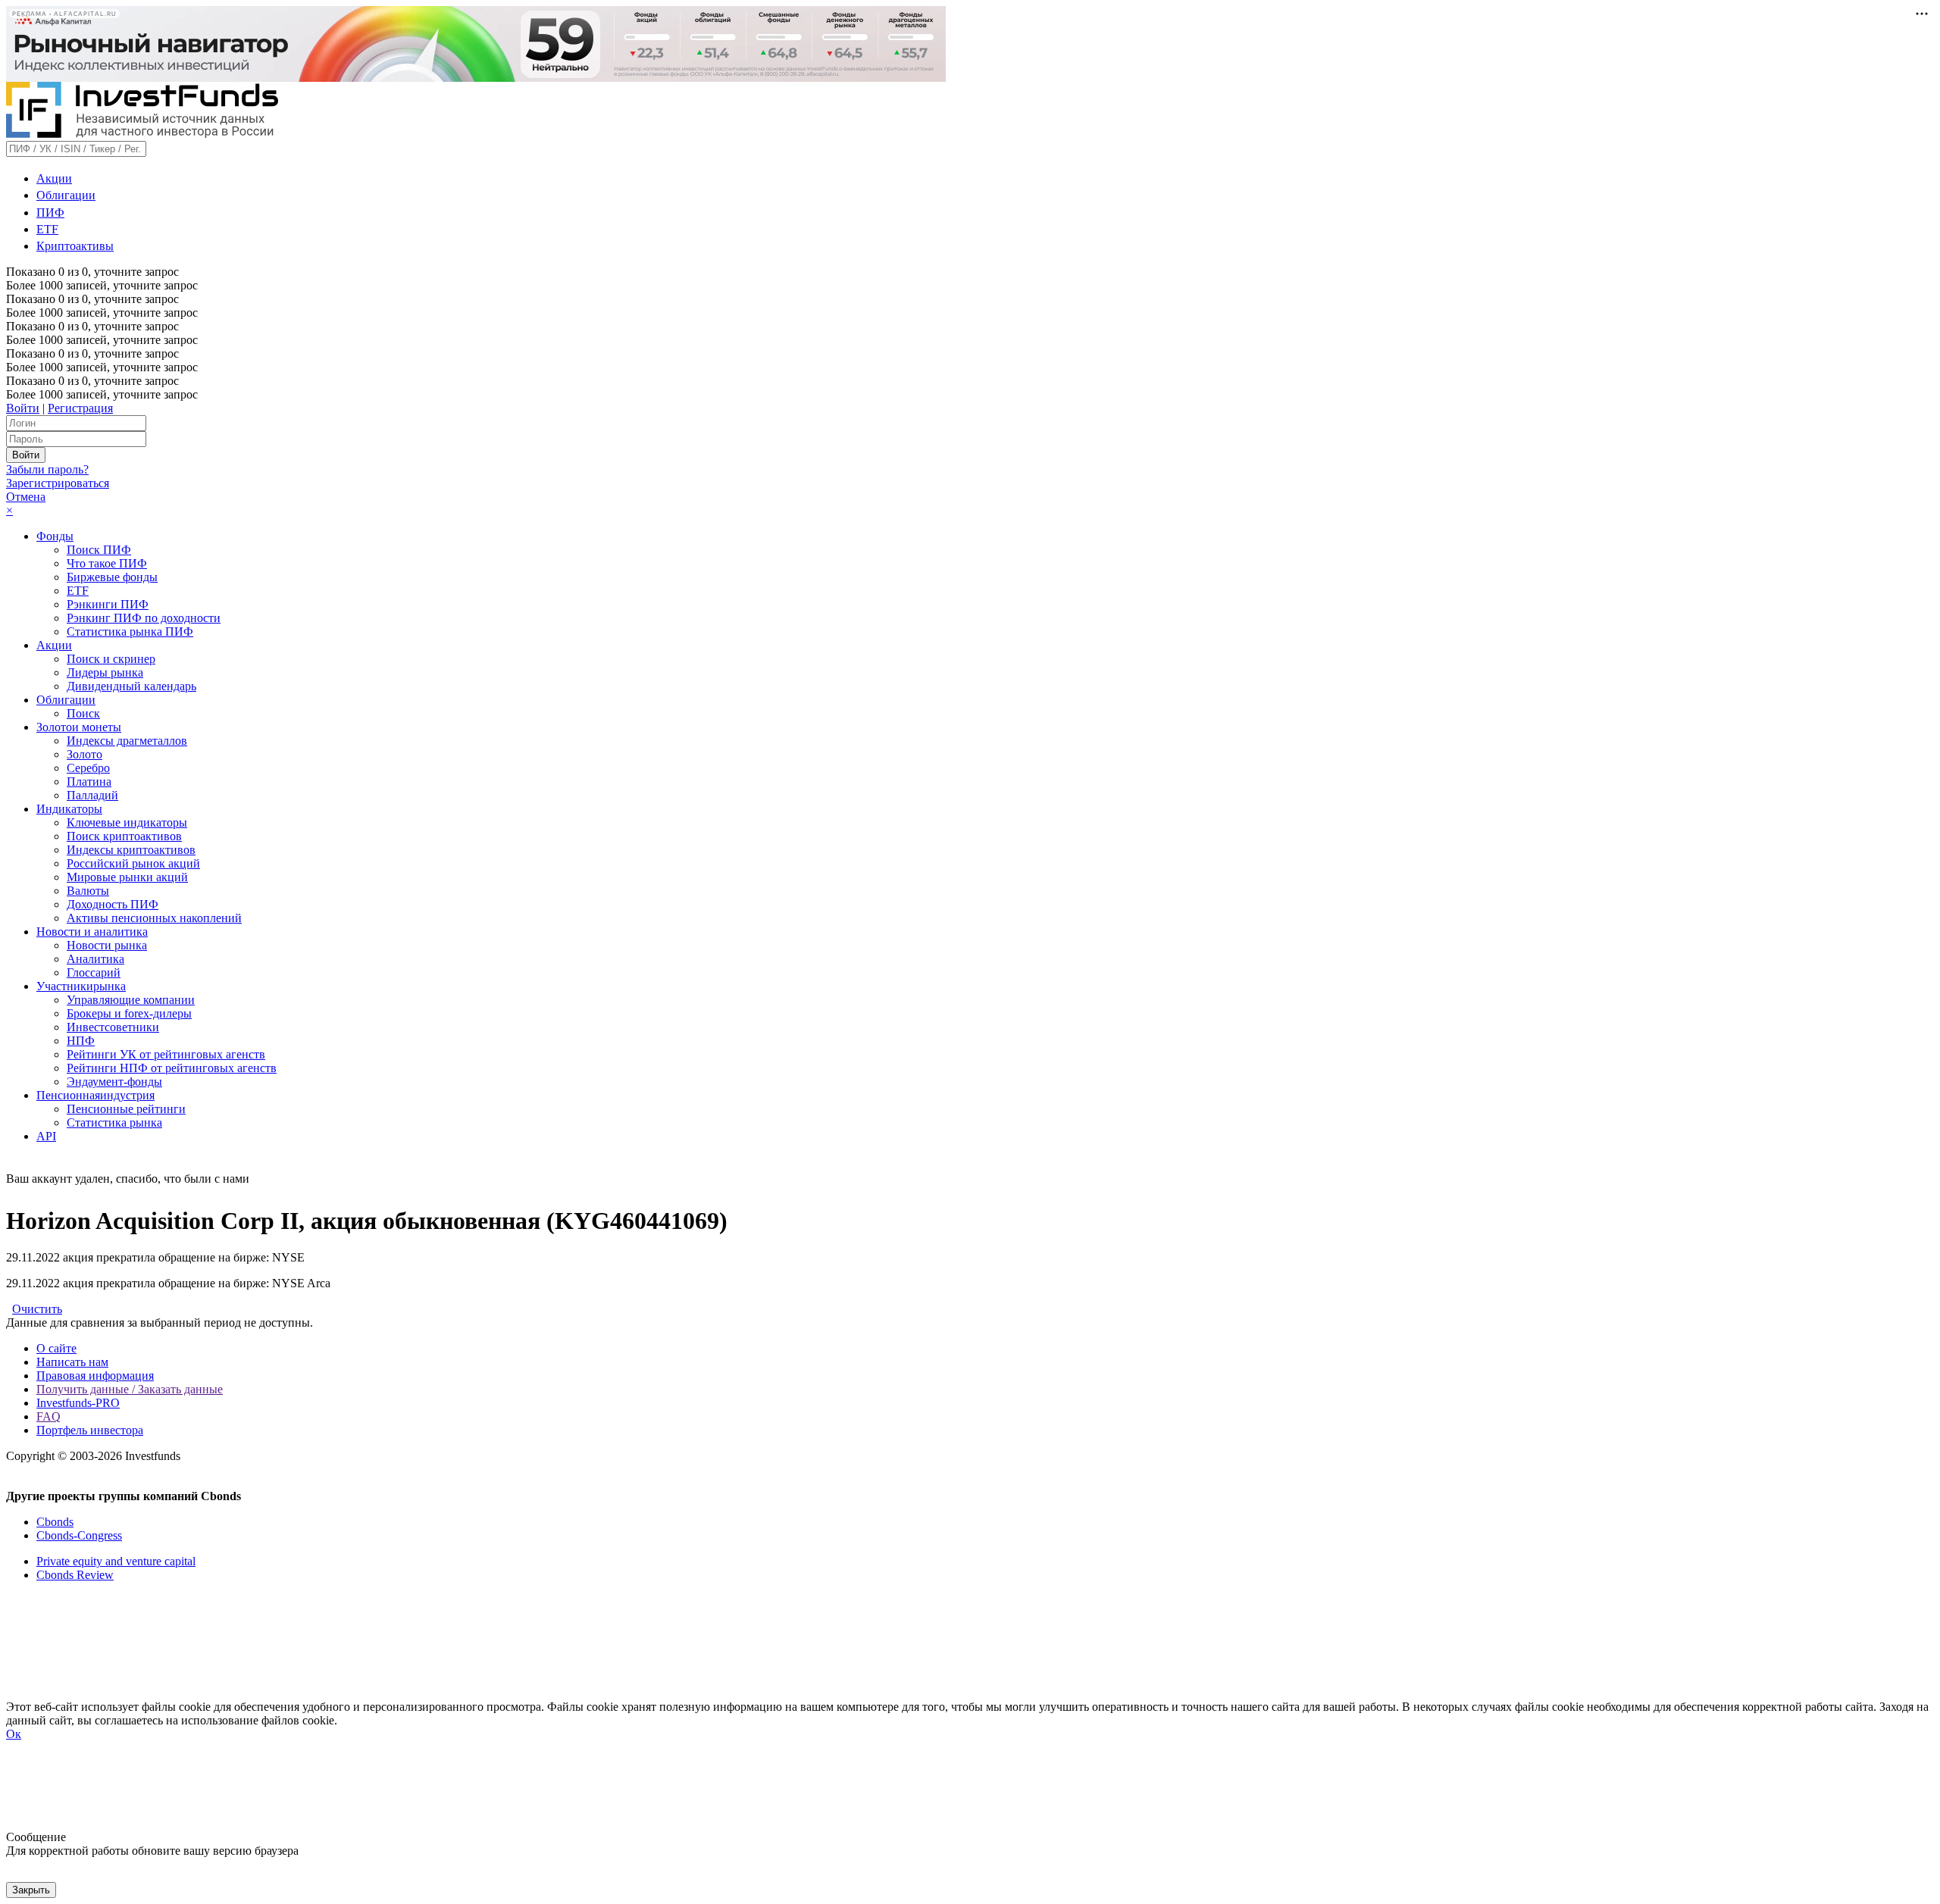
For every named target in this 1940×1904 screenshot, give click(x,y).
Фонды (55, 536)
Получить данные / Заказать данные (130, 1389)
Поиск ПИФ (99, 550)
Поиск (83, 713)
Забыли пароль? (47, 469)
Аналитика (95, 959)
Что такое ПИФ (107, 563)
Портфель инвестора (90, 1430)
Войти (23, 408)
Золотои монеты (79, 727)
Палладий (92, 795)
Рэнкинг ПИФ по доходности (144, 618)
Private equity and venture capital (116, 1561)
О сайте (56, 1348)
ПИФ (50, 213)
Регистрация (80, 408)
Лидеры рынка (105, 672)
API (46, 1136)
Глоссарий (94, 972)
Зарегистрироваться (58, 483)
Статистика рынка (114, 1122)
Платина (89, 782)
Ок (14, 1734)
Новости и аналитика (92, 932)
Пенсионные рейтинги (126, 1109)
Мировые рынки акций (127, 877)
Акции (54, 178)
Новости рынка (107, 945)
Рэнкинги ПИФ (108, 604)
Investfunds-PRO (78, 1403)
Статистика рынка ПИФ (130, 632)
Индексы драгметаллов (127, 741)
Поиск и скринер (111, 659)
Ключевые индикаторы (127, 822)
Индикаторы (69, 809)
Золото (84, 754)
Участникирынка (81, 986)
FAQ (48, 1416)
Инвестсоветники (113, 1027)
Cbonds (55, 1522)
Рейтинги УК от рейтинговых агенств (166, 1054)
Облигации (66, 195)
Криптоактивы (75, 246)
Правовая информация (95, 1376)
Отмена (26, 497)
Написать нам (72, 1362)
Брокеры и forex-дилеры (129, 1013)
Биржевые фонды (112, 577)
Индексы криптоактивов (131, 850)
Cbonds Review (75, 1575)
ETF (47, 229)
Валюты (88, 891)
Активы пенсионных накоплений (154, 918)
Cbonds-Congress (79, 1535)
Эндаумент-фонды (114, 1082)
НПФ (81, 1041)
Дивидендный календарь (131, 686)
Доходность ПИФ (113, 904)
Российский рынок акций (133, 863)
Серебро (88, 768)
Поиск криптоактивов (124, 836)
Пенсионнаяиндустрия (95, 1095)
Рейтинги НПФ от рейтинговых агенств (172, 1068)
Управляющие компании (131, 1000)
